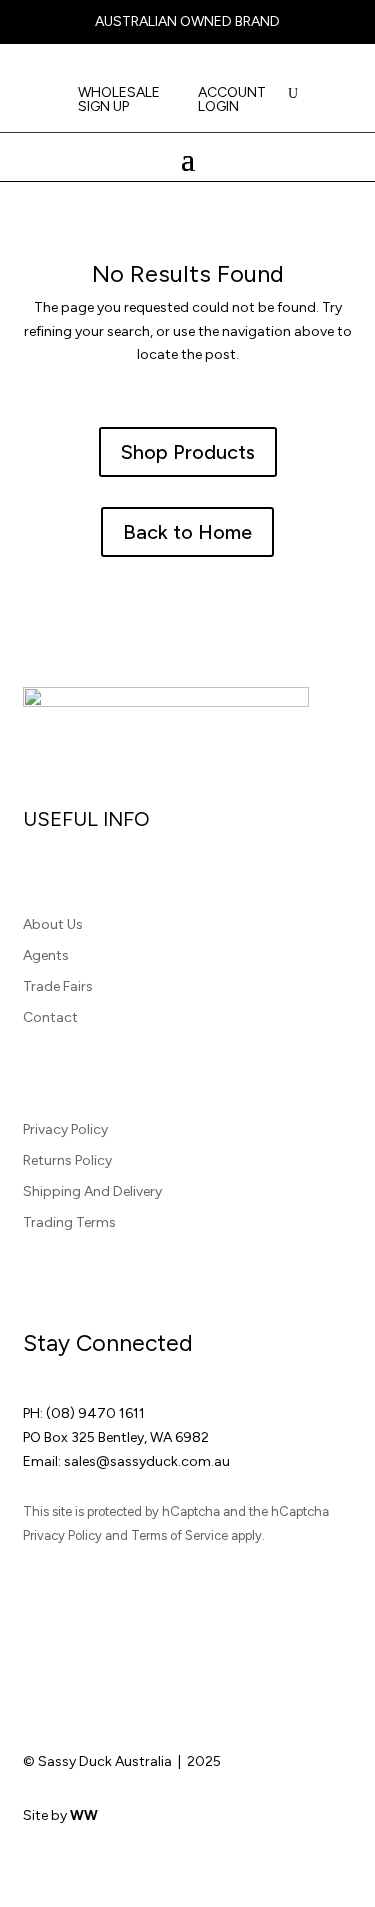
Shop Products (188, 452)
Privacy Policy (65, 1129)
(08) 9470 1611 (95, 1413)
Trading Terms (69, 1222)
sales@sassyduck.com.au (147, 1461)
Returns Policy (67, 1160)
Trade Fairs (58, 986)
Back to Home (187, 532)
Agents (46, 955)
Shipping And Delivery (92, 1191)
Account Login (232, 100)
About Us (53, 924)
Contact (50, 1017)
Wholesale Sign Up (119, 100)
